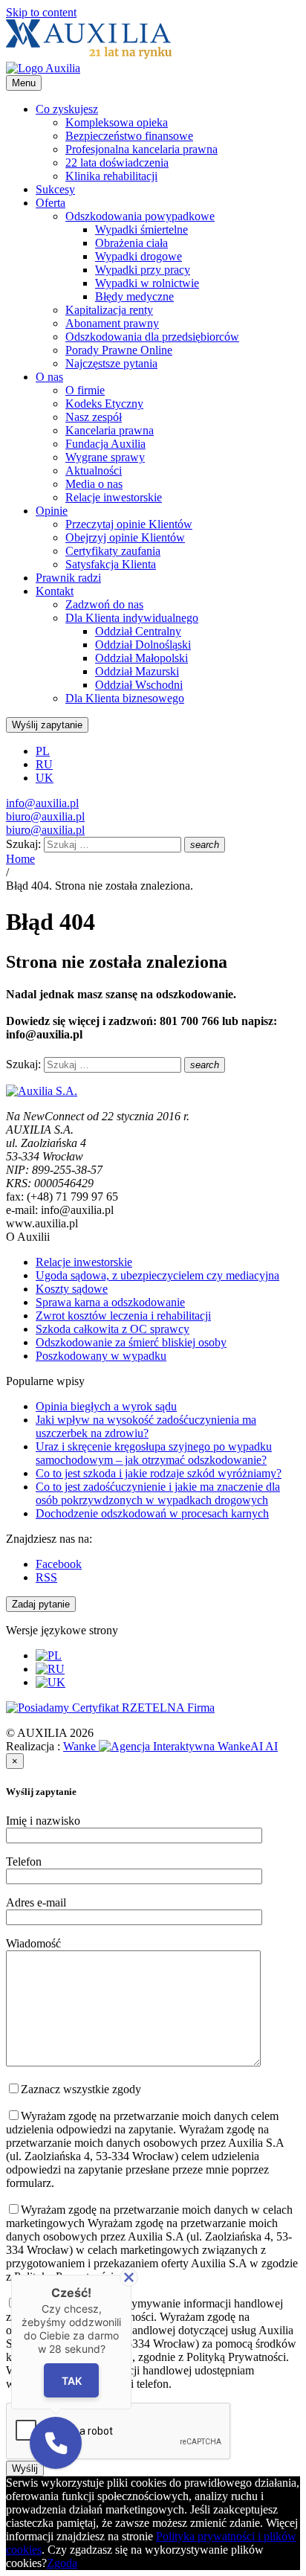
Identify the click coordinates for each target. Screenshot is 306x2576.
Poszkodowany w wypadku (101, 1356)
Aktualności (94, 470)
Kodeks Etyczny (104, 404)
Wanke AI (170, 1746)
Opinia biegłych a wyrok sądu (106, 1406)
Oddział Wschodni (139, 685)
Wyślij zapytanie (47, 725)
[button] (56, 2443)
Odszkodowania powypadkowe (140, 216)
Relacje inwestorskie (114, 497)
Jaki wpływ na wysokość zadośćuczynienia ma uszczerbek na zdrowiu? (146, 1426)
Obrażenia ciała (131, 243)
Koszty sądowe (72, 1289)
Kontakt (55, 591)
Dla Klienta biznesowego (125, 698)
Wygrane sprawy (105, 457)
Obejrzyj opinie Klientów (125, 537)
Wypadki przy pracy (143, 270)
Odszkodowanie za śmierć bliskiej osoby (131, 1342)
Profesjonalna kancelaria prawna (141, 149)
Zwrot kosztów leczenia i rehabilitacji (123, 1316)
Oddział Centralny (138, 631)
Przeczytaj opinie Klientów (129, 524)
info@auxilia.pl (42, 803)
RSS (46, 1577)
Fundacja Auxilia (105, 444)
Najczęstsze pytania (111, 363)
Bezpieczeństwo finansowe (129, 136)
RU (44, 764)
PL (43, 751)
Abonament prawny (112, 323)
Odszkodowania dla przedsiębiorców (152, 337)
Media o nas (94, 484)
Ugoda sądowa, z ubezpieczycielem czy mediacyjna (157, 1275)
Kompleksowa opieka (117, 122)
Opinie (52, 511)
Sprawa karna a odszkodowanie (110, 1302)
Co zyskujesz (67, 109)
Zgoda (62, 2563)
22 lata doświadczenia (117, 163)
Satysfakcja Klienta (111, 564)
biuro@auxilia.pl (45, 816)
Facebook (59, 1564)
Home (20, 859)
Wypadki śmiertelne (141, 229)
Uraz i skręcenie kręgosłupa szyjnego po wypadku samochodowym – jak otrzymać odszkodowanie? (154, 1453)
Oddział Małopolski (141, 658)
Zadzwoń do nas (104, 604)
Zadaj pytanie (41, 1604)
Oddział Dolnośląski (143, 645)
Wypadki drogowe (139, 256)
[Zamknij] (129, 2277)
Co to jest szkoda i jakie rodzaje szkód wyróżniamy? (159, 1473)
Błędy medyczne (134, 296)
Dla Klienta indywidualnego (132, 618)
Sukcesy (55, 189)
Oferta (51, 203)
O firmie (85, 390)
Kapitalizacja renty (109, 310)
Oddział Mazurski (137, 671)
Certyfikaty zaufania (113, 551)
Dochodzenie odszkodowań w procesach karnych (152, 1513)
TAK (72, 2380)
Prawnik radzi (68, 578)
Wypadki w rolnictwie (147, 283)
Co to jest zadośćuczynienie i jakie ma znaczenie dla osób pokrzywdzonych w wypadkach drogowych (158, 1493)
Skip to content (41, 12)
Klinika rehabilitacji (111, 176)
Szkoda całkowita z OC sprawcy (113, 1329)
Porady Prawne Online (119, 350)
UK (45, 778)
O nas (49, 377)
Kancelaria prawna (110, 430)
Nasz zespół (94, 417)
